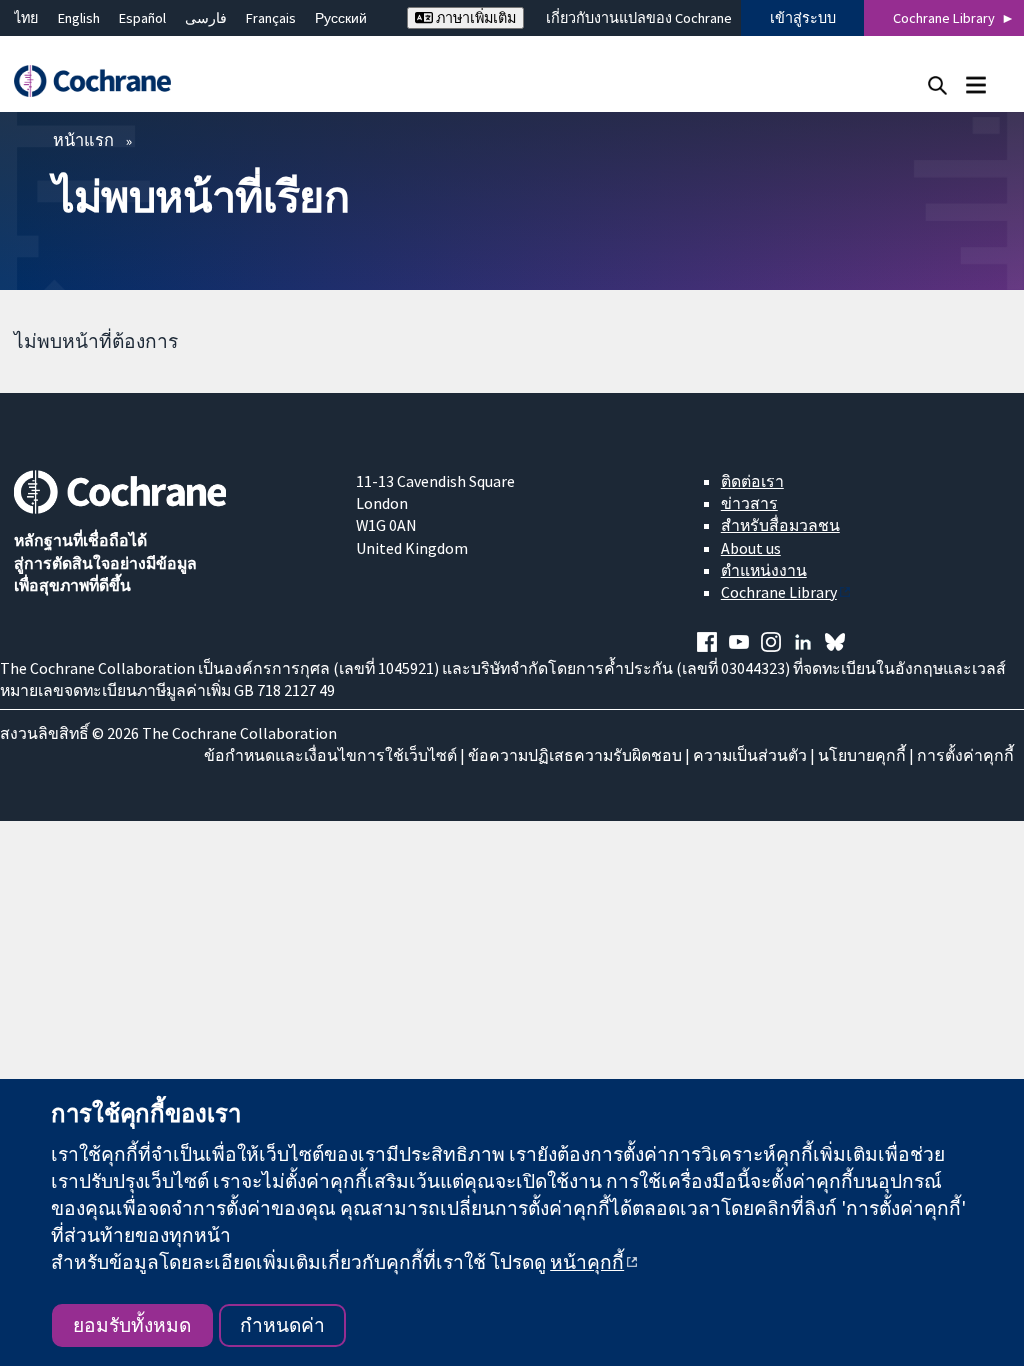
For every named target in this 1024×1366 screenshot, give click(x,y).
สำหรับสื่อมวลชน (780, 525)
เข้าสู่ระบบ (803, 18)
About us (751, 548)
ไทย (26, 18)
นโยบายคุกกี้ (862, 755)
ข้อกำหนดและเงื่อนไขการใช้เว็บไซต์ (330, 755)
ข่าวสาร (749, 503)
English (79, 18)
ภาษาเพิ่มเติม (474, 18)
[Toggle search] (937, 84)
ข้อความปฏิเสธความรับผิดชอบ (575, 755)
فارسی (206, 18)
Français (271, 18)
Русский (341, 18)
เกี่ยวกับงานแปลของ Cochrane (639, 18)
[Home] (102, 81)
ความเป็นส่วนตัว (750, 755)
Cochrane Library (944, 18)
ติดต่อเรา (752, 481)
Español (142, 18)
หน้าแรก (83, 140)
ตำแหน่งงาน (764, 570)
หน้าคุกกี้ (587, 1262)
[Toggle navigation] (975, 84)
